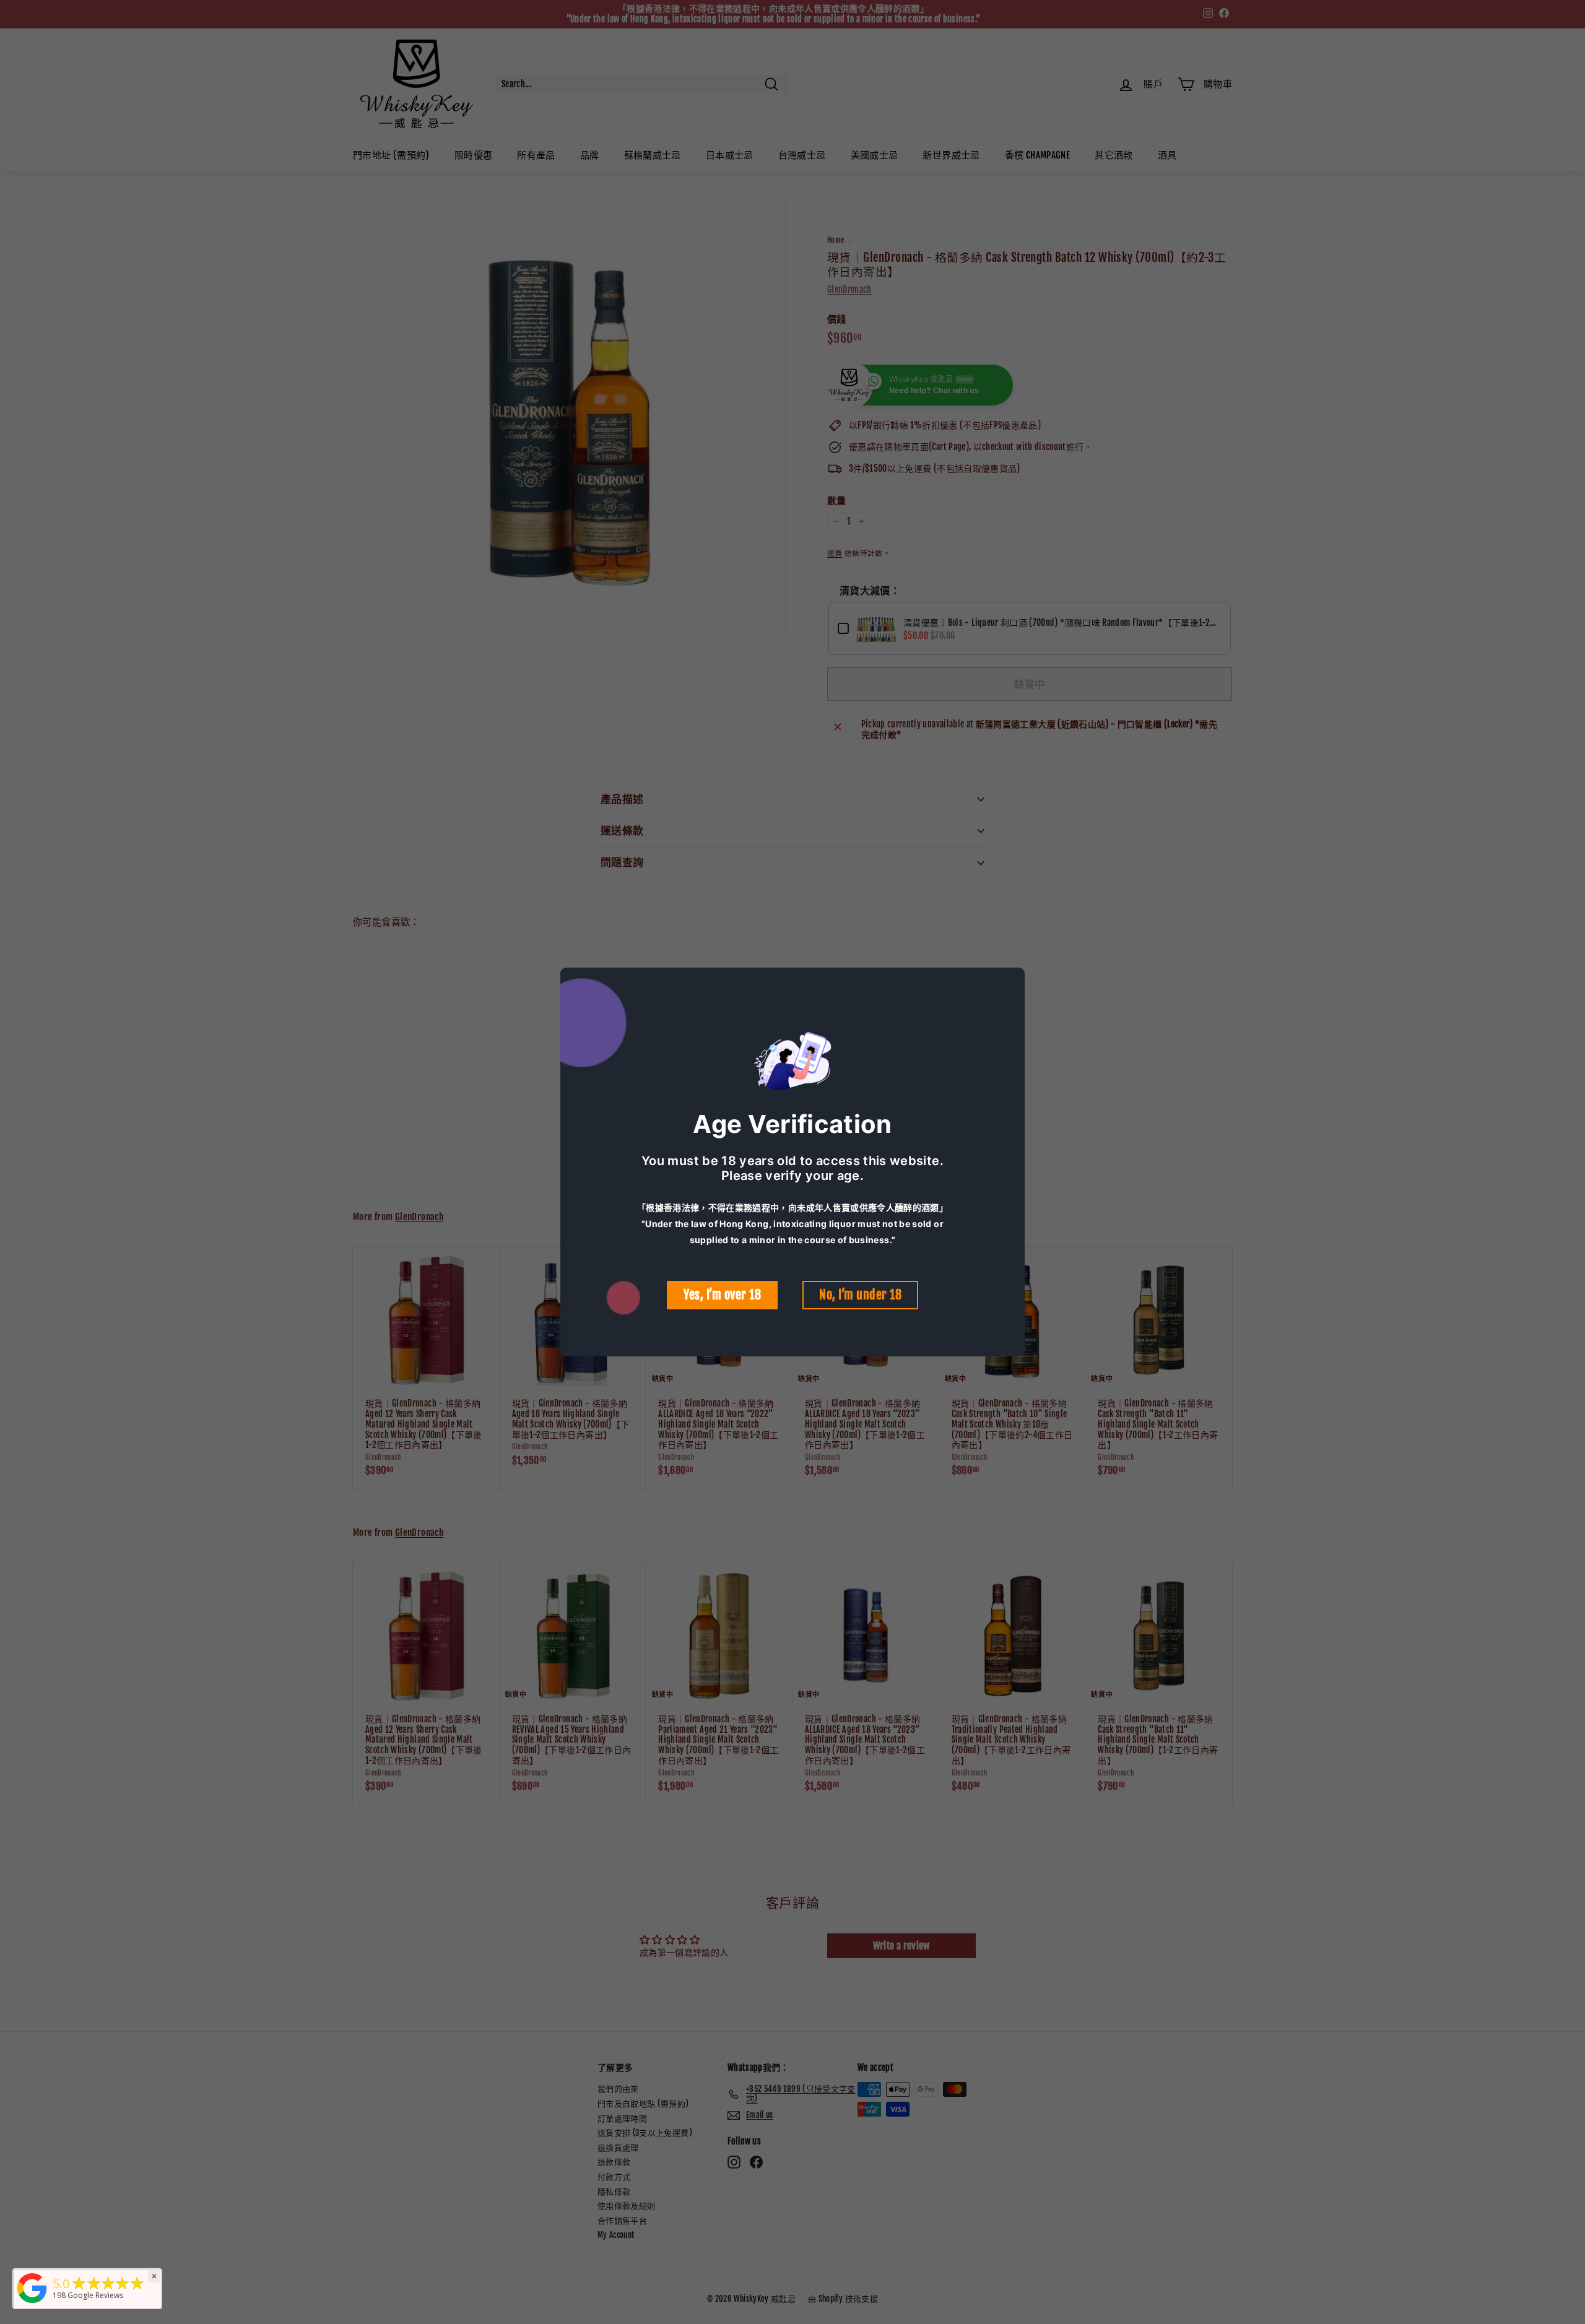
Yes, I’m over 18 (722, 1295)
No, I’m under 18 (860, 1295)
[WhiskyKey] (32, 2303)
